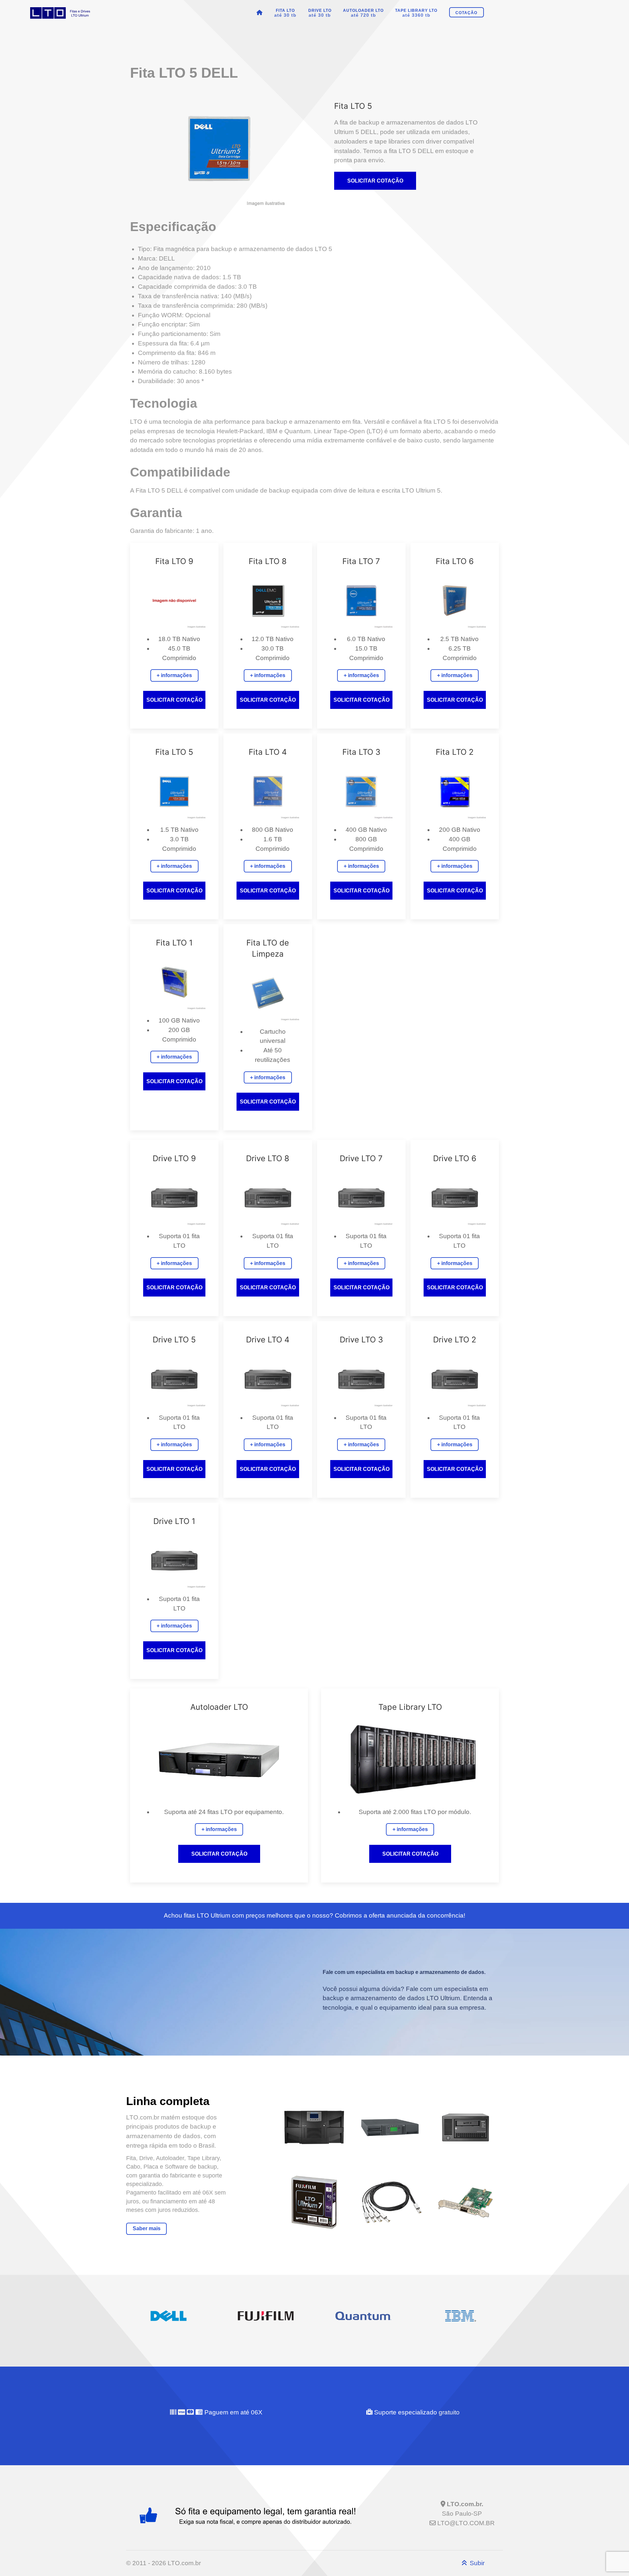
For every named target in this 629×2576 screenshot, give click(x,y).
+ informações (174, 675)
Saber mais (147, 2228)
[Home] (261, 13)
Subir (476, 2563)
